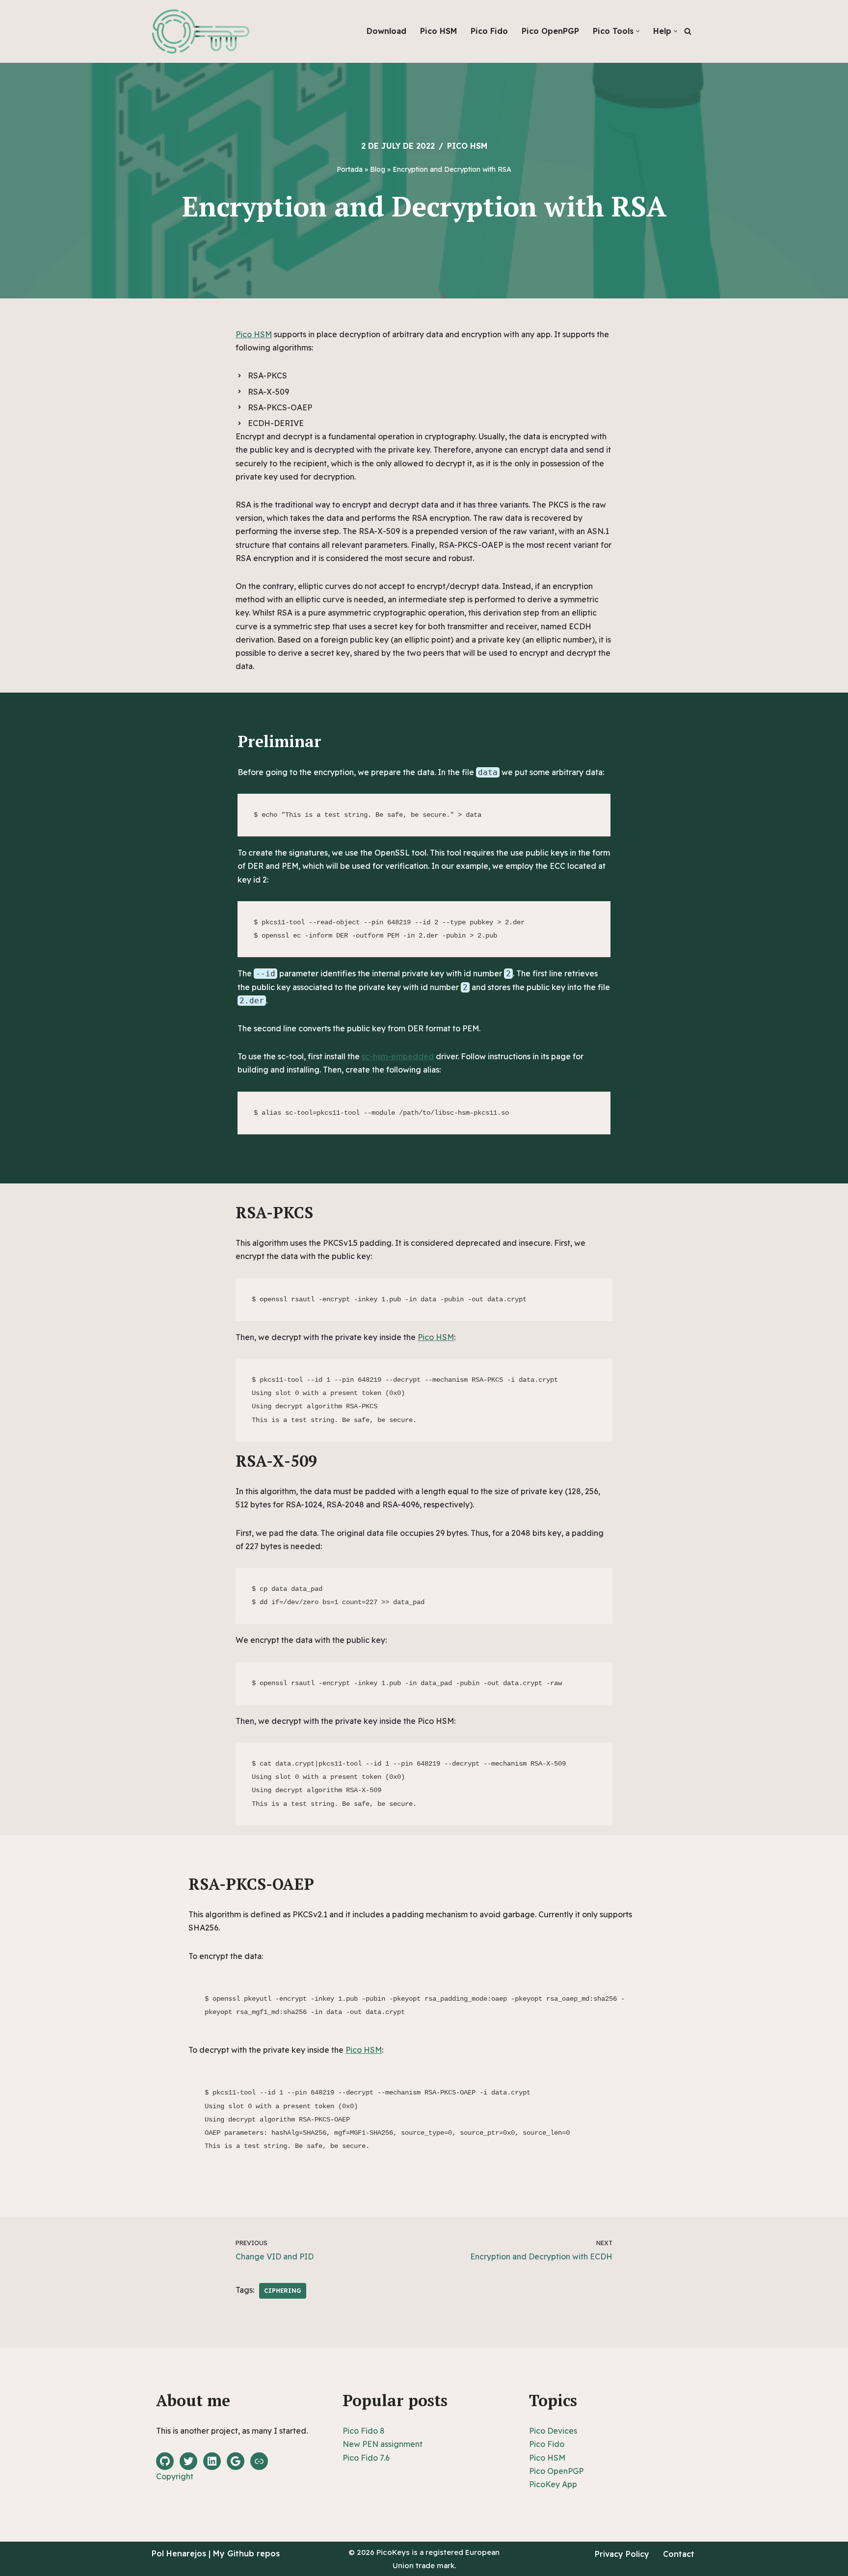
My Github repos (246, 2553)
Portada (350, 169)
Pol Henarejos (179, 2553)
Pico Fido (489, 31)
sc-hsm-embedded (398, 1056)
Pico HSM (438, 31)
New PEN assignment (383, 2444)
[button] (638, 31)
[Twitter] (188, 2461)
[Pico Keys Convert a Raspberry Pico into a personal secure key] (201, 31)
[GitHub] (165, 2461)
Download (386, 31)
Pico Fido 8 (364, 2431)
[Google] (236, 2461)
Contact (679, 2554)
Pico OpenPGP (550, 31)
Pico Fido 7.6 (366, 2458)
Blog (378, 169)
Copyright (175, 2476)
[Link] (259, 2461)
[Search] (688, 31)
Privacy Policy (622, 2554)
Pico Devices (553, 2431)
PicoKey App (553, 2484)
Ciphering (283, 2291)
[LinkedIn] (212, 2461)
